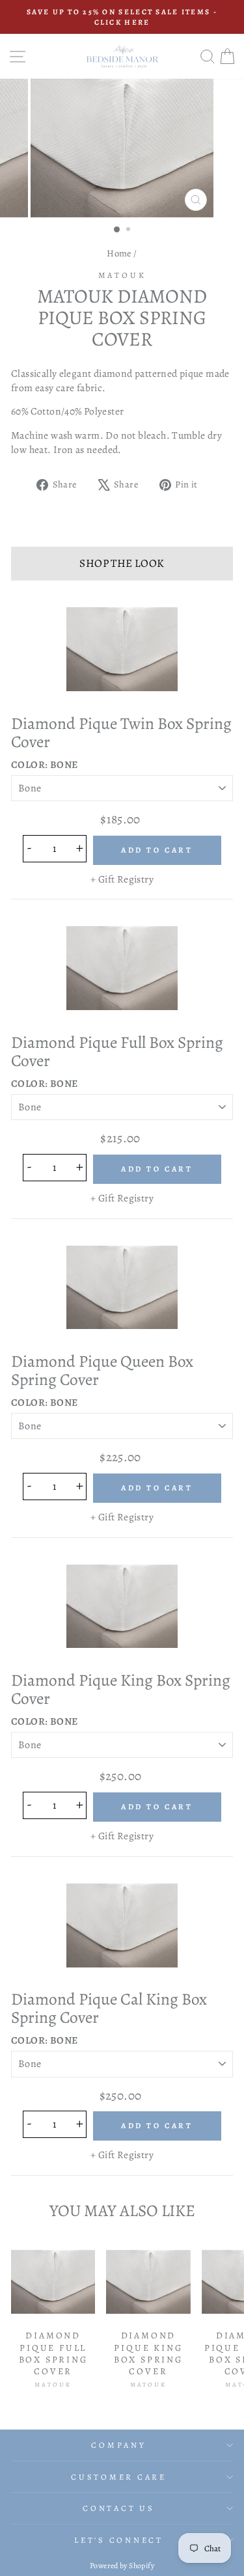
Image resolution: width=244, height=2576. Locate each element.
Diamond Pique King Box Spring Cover (121, 1689)
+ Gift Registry (122, 879)
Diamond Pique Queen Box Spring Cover (102, 1370)
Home (119, 253)
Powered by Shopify (122, 2566)
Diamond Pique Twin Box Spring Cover (121, 733)
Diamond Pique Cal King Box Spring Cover (109, 2008)
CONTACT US (119, 2508)
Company (118, 2445)
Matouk (122, 275)
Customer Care (119, 2477)
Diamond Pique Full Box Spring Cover (117, 1051)
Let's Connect (119, 2540)
